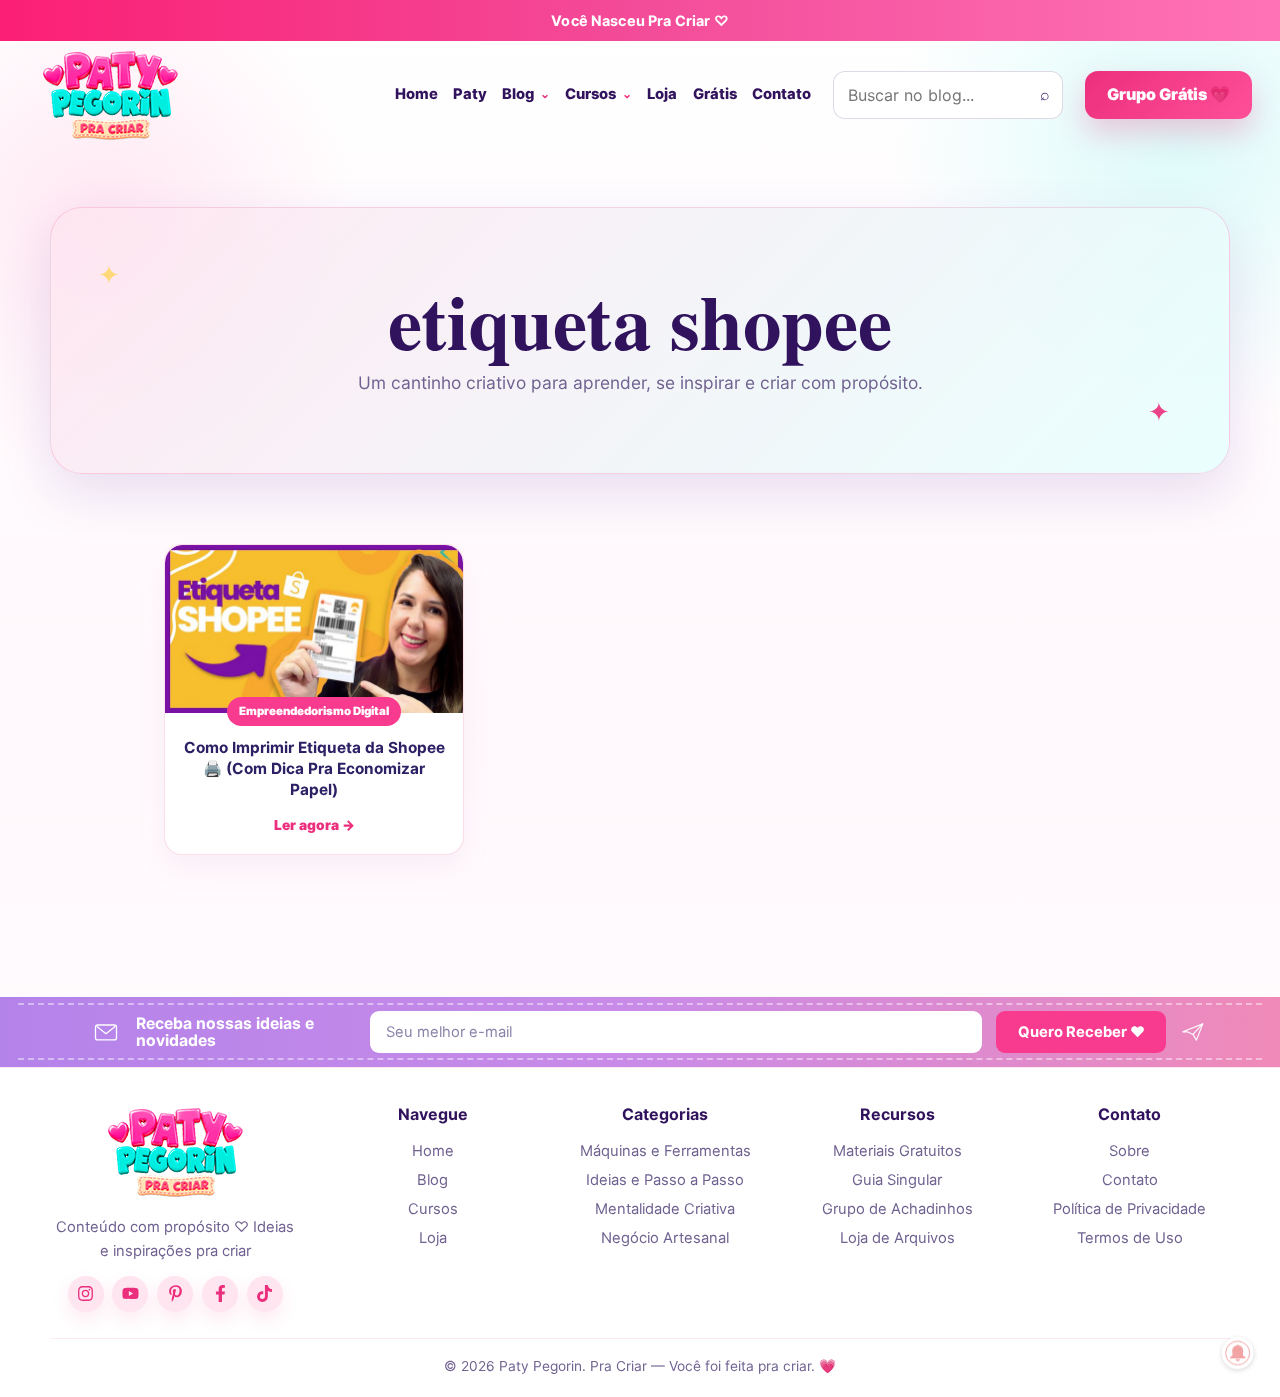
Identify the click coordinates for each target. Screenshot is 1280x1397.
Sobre (1129, 1151)
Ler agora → (314, 825)
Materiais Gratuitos (897, 1151)
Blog (518, 94)
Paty (470, 94)
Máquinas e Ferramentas (665, 1151)
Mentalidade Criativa (665, 1209)
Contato (781, 94)
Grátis (715, 94)
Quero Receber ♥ (1081, 1032)
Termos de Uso (1130, 1238)
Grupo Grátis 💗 (1168, 94)
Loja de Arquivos (897, 1238)
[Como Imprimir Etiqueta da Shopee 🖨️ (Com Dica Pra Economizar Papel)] (314, 629)
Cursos (590, 94)
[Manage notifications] (1238, 1353)
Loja (662, 94)
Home (416, 94)
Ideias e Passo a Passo (665, 1180)
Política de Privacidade (1129, 1209)
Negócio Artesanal (665, 1238)
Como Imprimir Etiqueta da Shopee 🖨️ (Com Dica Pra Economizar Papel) (314, 768)
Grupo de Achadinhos (897, 1209)
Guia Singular (897, 1180)
